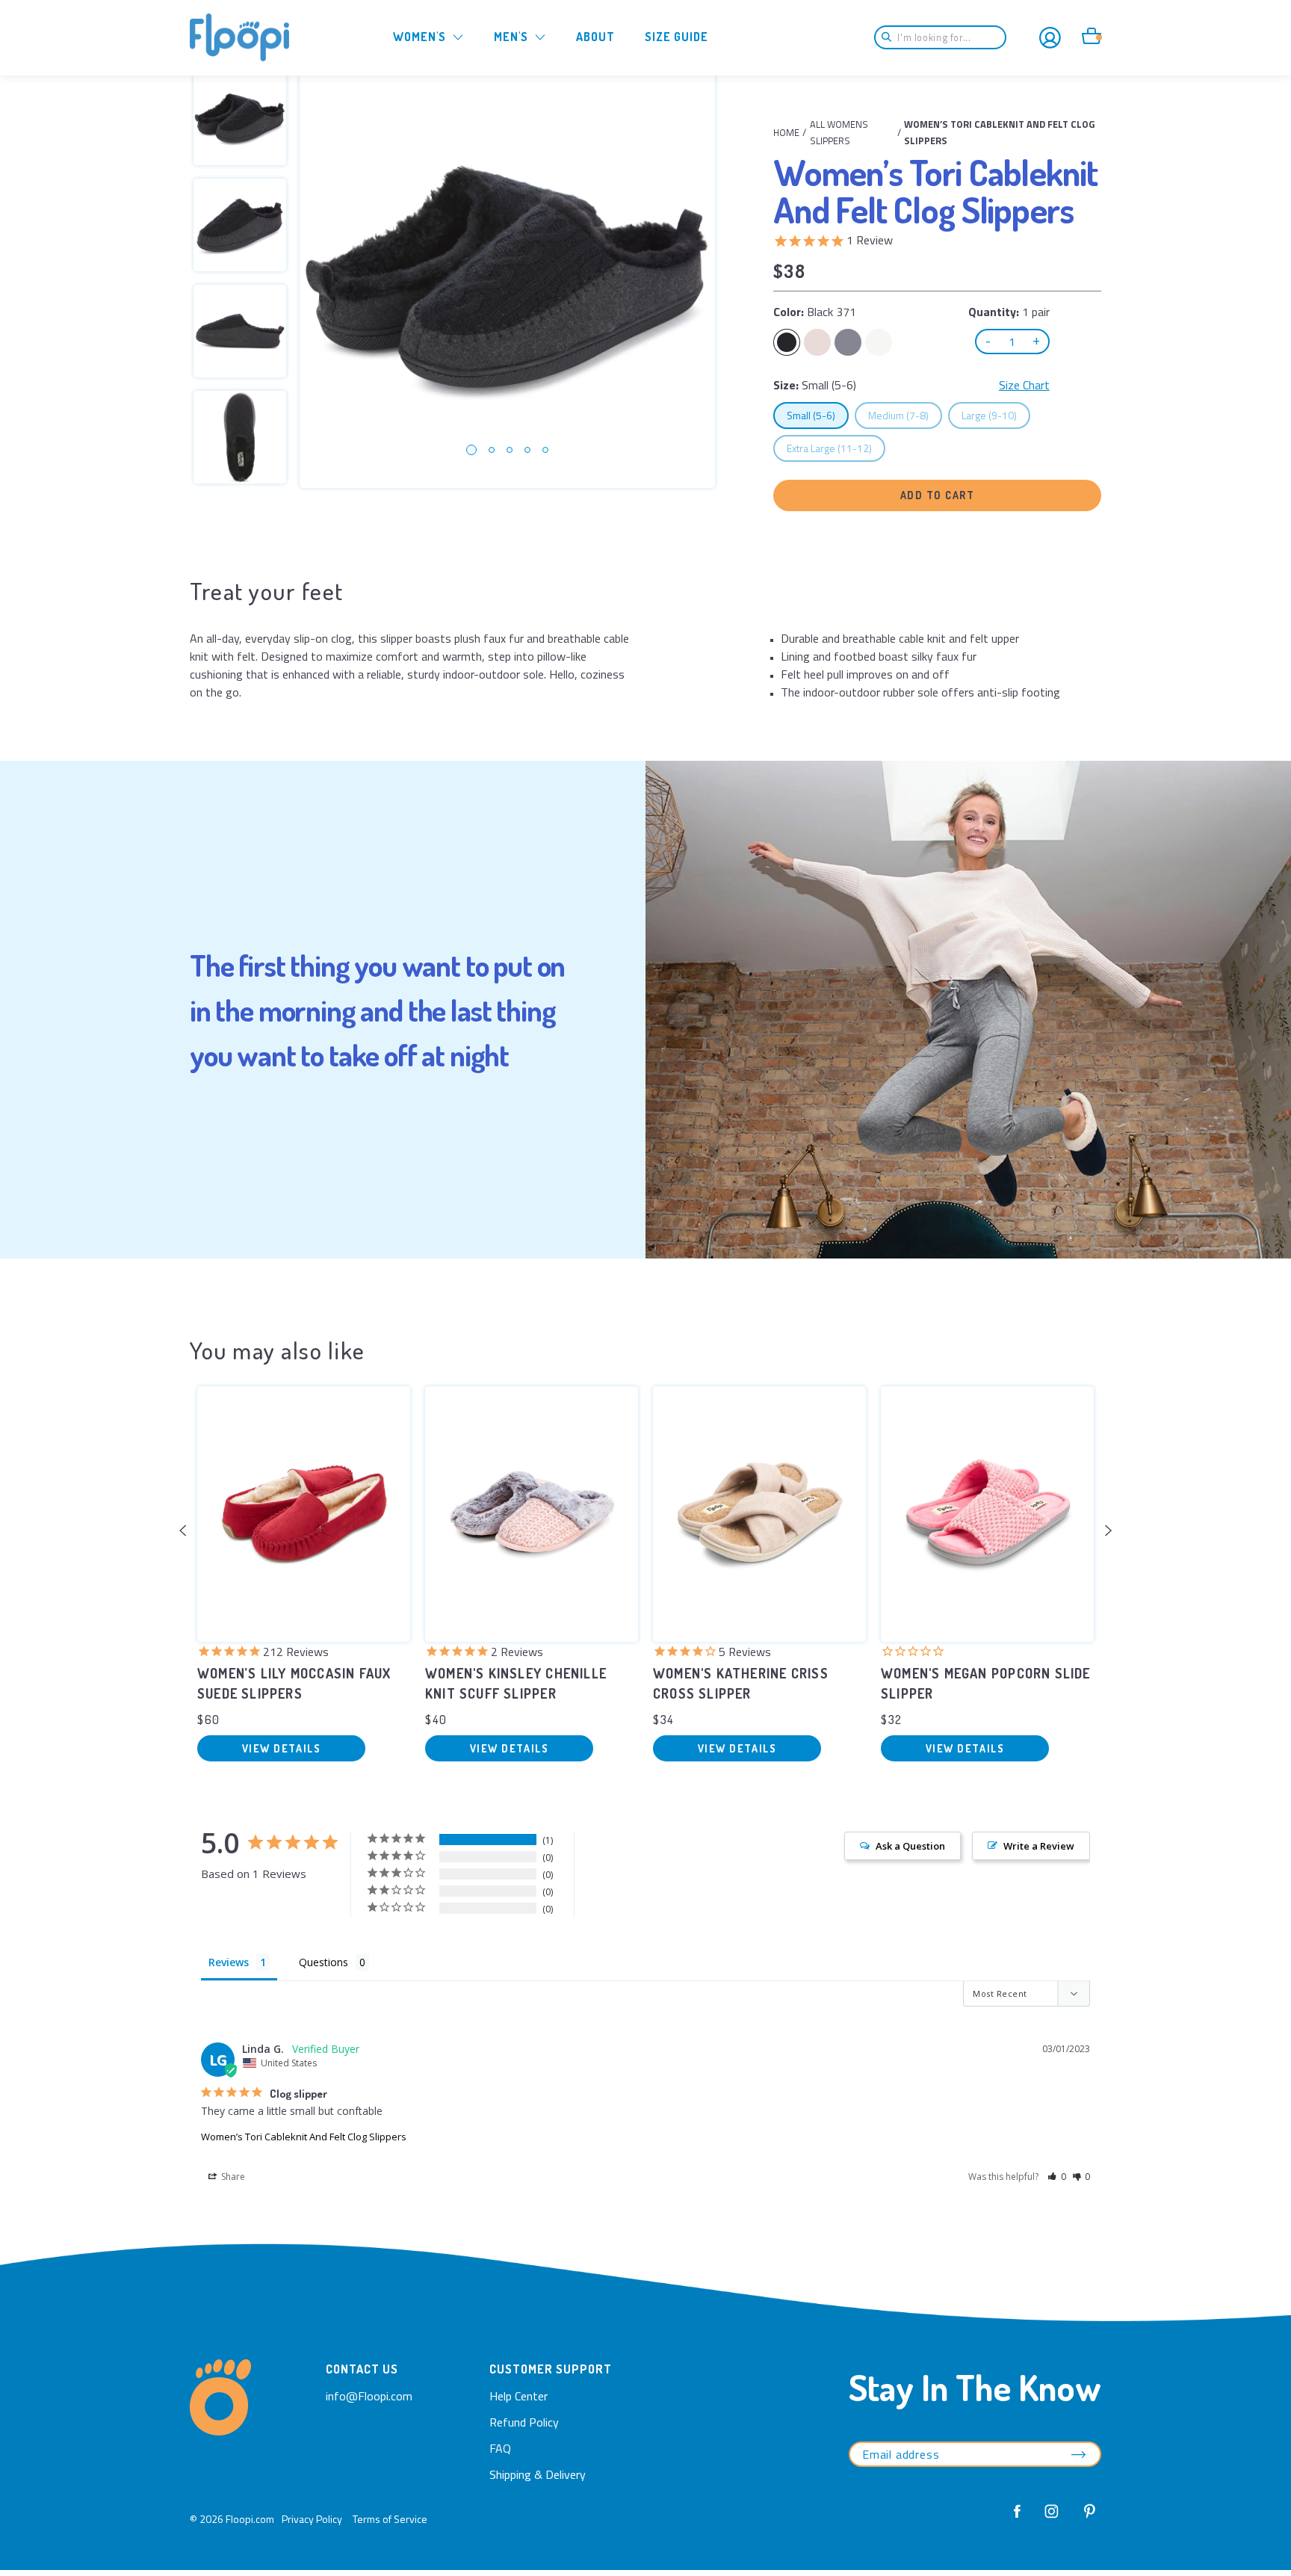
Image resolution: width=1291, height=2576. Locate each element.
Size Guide (677, 37)
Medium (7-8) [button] (905, 415)
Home (786, 132)
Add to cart (938, 495)
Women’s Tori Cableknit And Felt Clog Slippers (304, 2137)
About (595, 37)
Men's (511, 37)
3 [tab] (510, 450)
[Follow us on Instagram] (1052, 2518)
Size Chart (1024, 385)
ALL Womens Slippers (839, 132)
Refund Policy (524, 2422)
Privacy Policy (312, 2519)
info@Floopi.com (369, 2396)
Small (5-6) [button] (817, 415)
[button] (1057, 2177)
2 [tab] (492, 450)
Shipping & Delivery (538, 2474)
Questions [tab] (323, 1962)
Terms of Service (390, 2519)
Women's (420, 37)
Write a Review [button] (1039, 1846)
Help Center (518, 2396)
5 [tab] (545, 450)
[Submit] (891, 37)
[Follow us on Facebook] (1018, 2518)
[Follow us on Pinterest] (1086, 2518)
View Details (281, 1748)
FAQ (500, 2448)
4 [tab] (527, 450)
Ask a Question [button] (910, 1846)
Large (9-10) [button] (996, 415)
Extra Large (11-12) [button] (836, 448)
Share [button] (232, 2177)
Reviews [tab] (229, 1962)
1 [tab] (471, 450)
